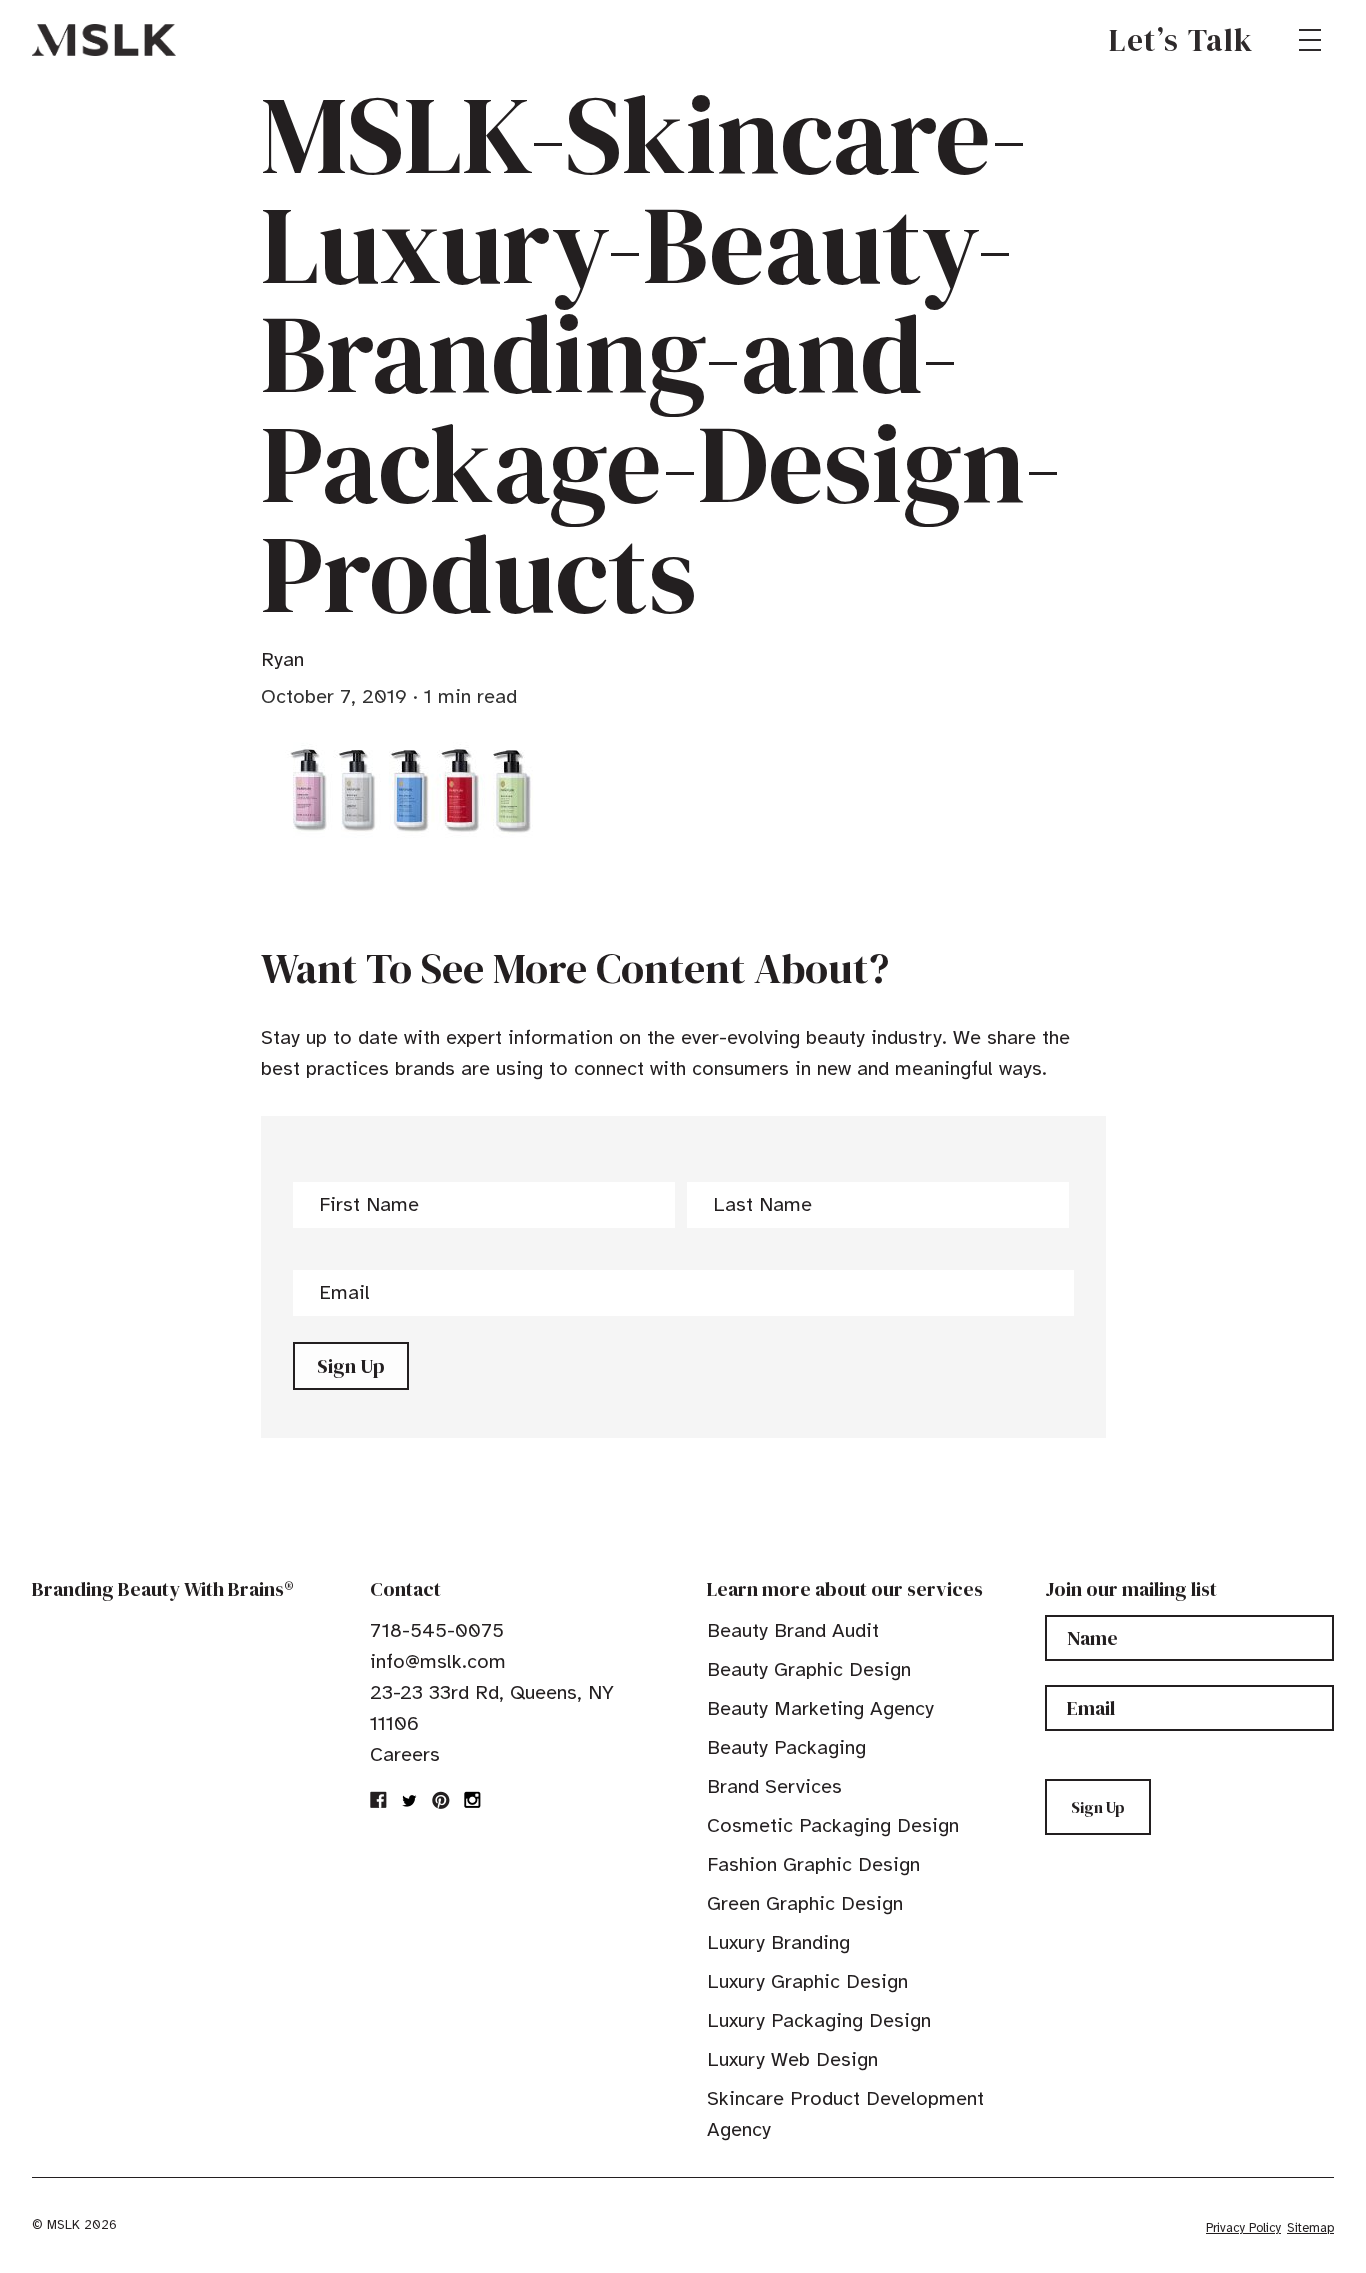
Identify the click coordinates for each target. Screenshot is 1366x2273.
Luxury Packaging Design (819, 2020)
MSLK (104, 40)
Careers (405, 1754)
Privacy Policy (1243, 2228)
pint (441, 1800)
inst (472, 1800)
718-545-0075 (437, 1630)
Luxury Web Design (792, 2059)
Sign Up (351, 1366)
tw (410, 1800)
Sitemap (1310, 2228)
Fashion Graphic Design (813, 1864)
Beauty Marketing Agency (820, 1708)
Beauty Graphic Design (809, 1669)
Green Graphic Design (805, 1903)
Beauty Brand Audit (793, 1630)
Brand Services (774, 1786)
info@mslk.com (438, 1661)
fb (379, 1800)
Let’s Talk (1181, 40)
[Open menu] (1310, 40)
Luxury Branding (778, 1942)
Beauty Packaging (786, 1747)
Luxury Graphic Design (807, 1981)
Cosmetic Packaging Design (833, 1825)
